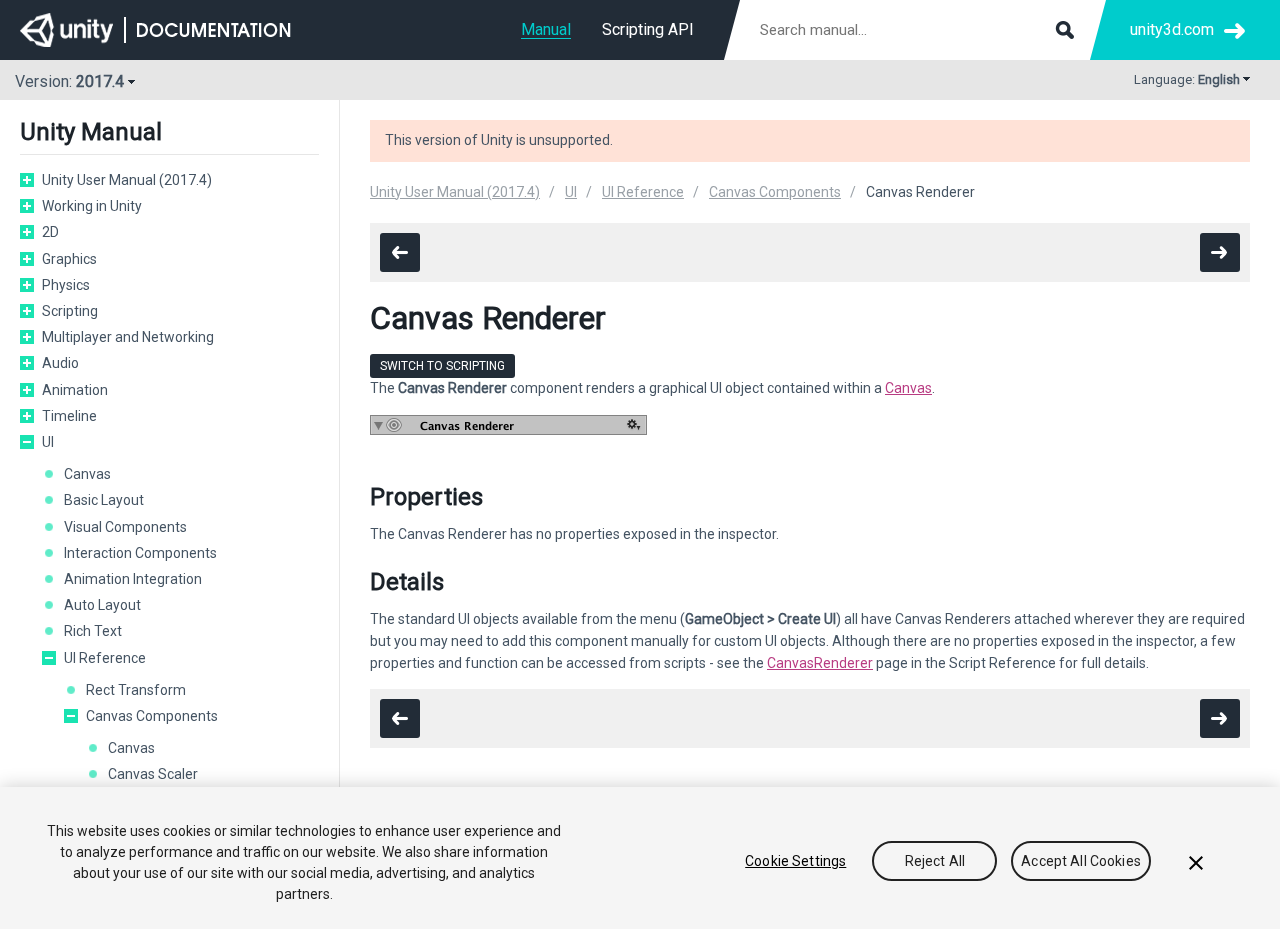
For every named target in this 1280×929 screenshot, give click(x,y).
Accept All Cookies (1081, 861)
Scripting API (648, 29)
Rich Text (93, 631)
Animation (75, 390)
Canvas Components (152, 716)
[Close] (1196, 863)
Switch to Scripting (442, 366)
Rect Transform (136, 690)
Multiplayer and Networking (128, 337)
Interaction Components (140, 553)
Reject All (935, 861)
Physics (66, 285)
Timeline (69, 416)
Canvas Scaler (153, 774)
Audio (60, 363)
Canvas (87, 474)
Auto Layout (102, 605)
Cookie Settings (795, 861)
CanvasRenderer (820, 663)
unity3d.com (1172, 29)
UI (48, 442)
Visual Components (125, 527)
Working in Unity (92, 206)
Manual (546, 29)
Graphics (69, 259)
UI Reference (105, 658)
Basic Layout (104, 500)
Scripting (70, 311)
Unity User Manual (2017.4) (127, 180)
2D (50, 232)
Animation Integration (133, 579)
